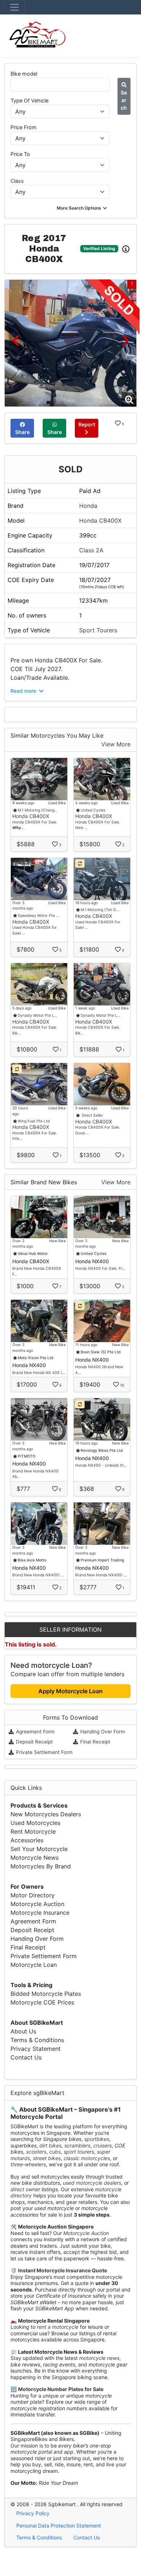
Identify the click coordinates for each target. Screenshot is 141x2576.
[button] (83, 208)
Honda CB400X (100, 520)
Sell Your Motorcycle (39, 1849)
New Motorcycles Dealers (46, 1814)
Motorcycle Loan (34, 1965)
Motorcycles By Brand (41, 1866)
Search (124, 100)
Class (17, 181)
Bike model (24, 74)
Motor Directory (33, 1895)
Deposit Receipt (34, 1742)
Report (87, 424)
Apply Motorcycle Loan (70, 1691)
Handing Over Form (102, 1732)
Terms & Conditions (37, 2040)
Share (22, 432)
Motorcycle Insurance (40, 1913)
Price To (20, 154)
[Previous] (15, 340)
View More (116, 744)
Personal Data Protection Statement (59, 2526)
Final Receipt (95, 1742)
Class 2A (91, 550)
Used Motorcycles (35, 1823)
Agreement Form (35, 1732)
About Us (23, 2031)
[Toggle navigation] (14, 7)
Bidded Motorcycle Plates (46, 1994)
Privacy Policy (33, 2513)
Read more (24, 691)
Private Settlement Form (44, 1752)
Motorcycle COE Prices (42, 2002)
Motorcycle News (35, 1858)
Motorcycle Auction (37, 1904)
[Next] (126, 340)
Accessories (27, 1840)
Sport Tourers (98, 630)
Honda (88, 506)
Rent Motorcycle (33, 1831)
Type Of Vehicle (29, 100)
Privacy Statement (36, 2049)
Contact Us (26, 2057)
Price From (23, 127)
